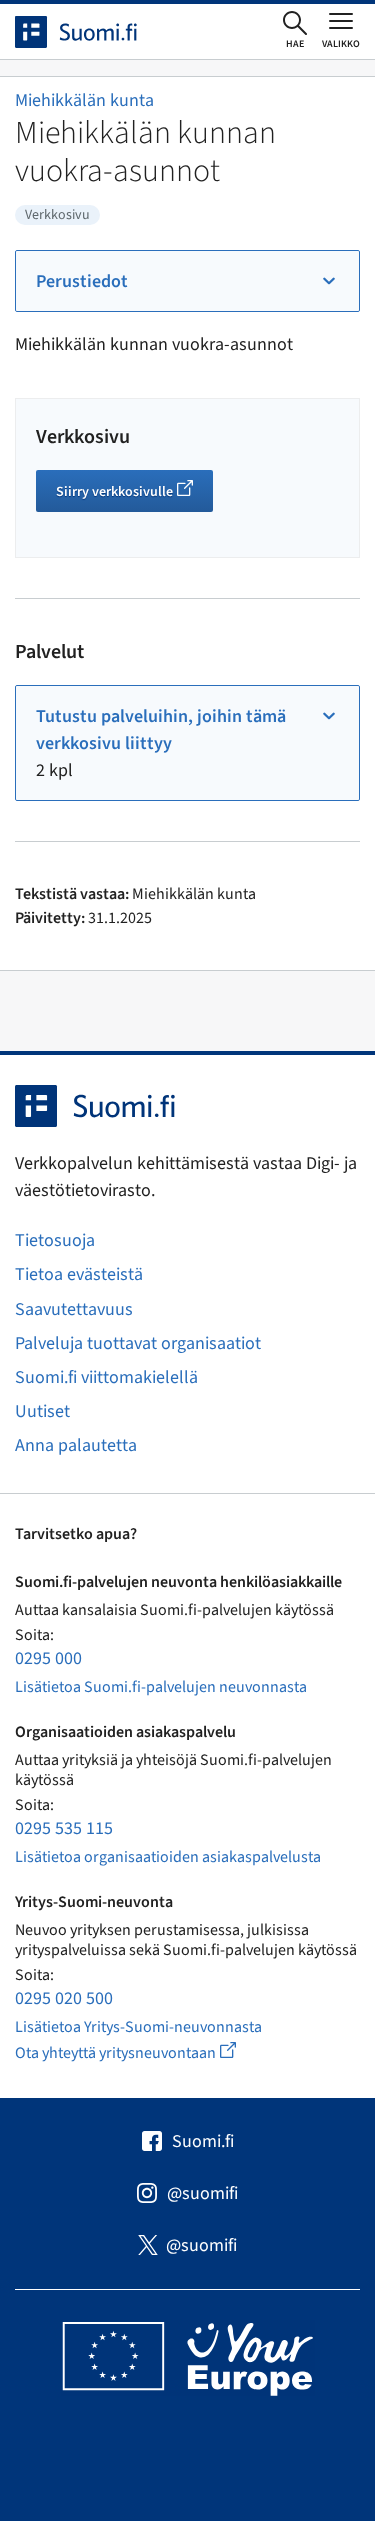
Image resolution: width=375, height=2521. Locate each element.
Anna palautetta (76, 1445)
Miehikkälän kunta (84, 100)
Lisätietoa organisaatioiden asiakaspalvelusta (168, 1857)
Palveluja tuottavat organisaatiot (138, 1343)
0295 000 (48, 1658)
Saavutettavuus (74, 1309)
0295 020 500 (64, 1998)
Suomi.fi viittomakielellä (106, 1377)
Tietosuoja (55, 1240)
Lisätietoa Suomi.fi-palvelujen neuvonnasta (161, 1687)
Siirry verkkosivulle (134, 494)
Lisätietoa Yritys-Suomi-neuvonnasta (138, 2027)
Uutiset (42, 1411)
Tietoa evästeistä (79, 1274)
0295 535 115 (64, 1828)
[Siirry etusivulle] (94, 32)
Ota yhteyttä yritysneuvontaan (148, 2052)
